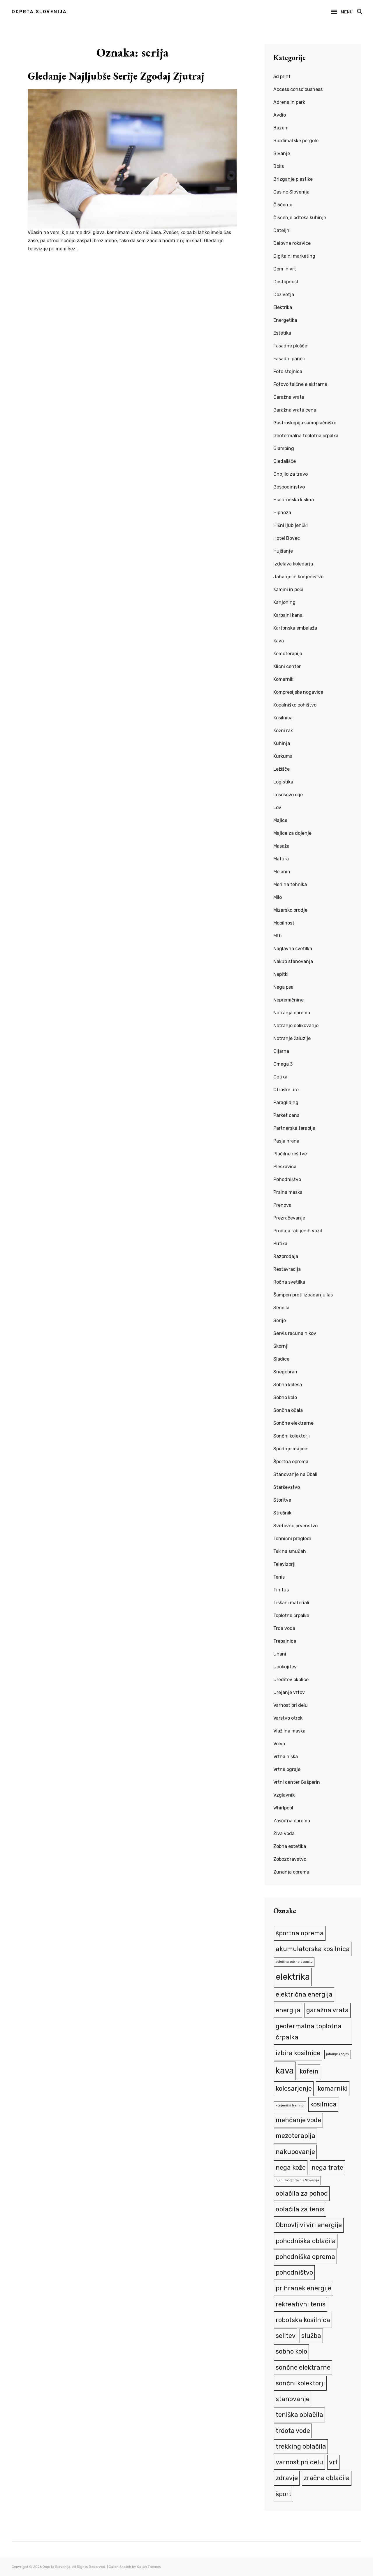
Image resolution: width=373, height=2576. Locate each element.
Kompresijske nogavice (298, 692)
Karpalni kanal (288, 615)
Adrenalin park (289, 102)
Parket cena (286, 1115)
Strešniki (283, 1513)
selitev (286, 2336)
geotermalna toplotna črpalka (309, 2032)
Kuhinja (282, 743)
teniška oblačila (299, 2415)
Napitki (281, 974)
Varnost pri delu (291, 1705)
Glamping (284, 448)
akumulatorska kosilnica (313, 1949)
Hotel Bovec (287, 538)
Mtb (277, 936)
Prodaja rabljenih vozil (298, 1231)
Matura (281, 859)
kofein (309, 2071)
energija (288, 2010)
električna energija (304, 1994)
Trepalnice (285, 1641)
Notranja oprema (292, 1013)
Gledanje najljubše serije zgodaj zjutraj (116, 76)
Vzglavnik (284, 1795)
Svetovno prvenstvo (295, 1526)
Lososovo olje (288, 795)
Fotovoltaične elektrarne (300, 384)
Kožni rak (283, 731)
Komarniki (284, 679)
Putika (280, 1244)
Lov (277, 808)
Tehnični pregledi (292, 1539)
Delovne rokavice (292, 243)
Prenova (282, 1205)
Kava (279, 641)
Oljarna (281, 1051)
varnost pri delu (299, 2462)
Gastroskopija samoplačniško (305, 423)
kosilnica (323, 2104)
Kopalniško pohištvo (295, 705)
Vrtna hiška (286, 1757)
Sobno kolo (285, 1397)
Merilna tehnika (290, 884)
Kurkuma (283, 756)
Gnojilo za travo (291, 474)
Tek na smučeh (290, 1551)
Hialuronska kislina (294, 500)
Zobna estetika (290, 1846)
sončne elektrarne (303, 2367)
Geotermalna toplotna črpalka (306, 436)
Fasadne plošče (290, 346)
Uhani (280, 1654)
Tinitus (281, 1590)
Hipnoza (282, 513)
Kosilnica (283, 718)
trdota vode (293, 2431)
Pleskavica (285, 1167)
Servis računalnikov (295, 1333)
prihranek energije (303, 2288)
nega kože (291, 2168)
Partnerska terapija (294, 1128)
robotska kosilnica (303, 2320)
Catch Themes (149, 2567)
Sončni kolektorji (292, 1436)
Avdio (280, 115)
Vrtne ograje (287, 1769)
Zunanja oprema (291, 1872)
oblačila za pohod (302, 2193)
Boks (279, 166)
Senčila (281, 1308)
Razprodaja (286, 1256)
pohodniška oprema (305, 2257)
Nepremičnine (288, 1000)
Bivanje (282, 153)
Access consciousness (298, 89)
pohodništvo (294, 2272)
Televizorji (284, 1564)
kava (285, 2071)
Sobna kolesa (288, 1385)
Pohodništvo (287, 1179)
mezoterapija (295, 2136)
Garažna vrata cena (295, 410)
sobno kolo (291, 2351)
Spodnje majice (290, 1449)
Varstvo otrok (288, 1718)
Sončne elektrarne (293, 1423)
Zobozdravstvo (290, 1859)
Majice (280, 820)
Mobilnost (284, 923)
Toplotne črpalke (291, 1615)
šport (284, 2494)
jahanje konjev (338, 2054)
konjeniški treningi (290, 2105)
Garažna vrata (289, 397)
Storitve (282, 1500)
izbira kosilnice (298, 2053)
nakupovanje (295, 2152)
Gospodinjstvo (289, 487)
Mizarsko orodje (290, 910)
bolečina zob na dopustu (294, 1962)
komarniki (333, 2089)
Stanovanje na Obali (295, 1474)
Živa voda (284, 1833)
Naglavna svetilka (293, 949)
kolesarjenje (294, 2089)
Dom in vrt (285, 269)
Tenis (279, 1577)
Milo (278, 897)
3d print (282, 77)
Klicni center (287, 666)
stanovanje (293, 2399)
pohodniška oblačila (306, 2241)
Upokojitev (285, 1667)
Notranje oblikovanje (296, 1026)
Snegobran (285, 1372)
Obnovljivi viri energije (309, 2225)
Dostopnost (286, 282)
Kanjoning (284, 602)
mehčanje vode (298, 2120)
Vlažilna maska (289, 1731)
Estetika (282, 333)
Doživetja (284, 295)
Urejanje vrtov (289, 1692)
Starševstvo (287, 1487)
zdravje (287, 2478)
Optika (280, 1077)
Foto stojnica (288, 371)
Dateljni (282, 230)
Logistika (283, 782)
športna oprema (300, 1933)
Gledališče (285, 461)
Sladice (281, 1359)
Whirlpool (283, 1808)
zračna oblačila (327, 2478)
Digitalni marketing (294, 256)
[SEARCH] (359, 12)
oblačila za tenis (300, 2209)
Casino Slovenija (291, 192)
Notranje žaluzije (292, 1038)
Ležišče (281, 769)
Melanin (282, 872)
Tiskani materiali (291, 1603)
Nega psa (283, 987)
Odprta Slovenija (39, 12)
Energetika (285, 320)
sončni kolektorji (300, 2383)
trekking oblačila (301, 2446)
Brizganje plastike (293, 179)
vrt (333, 2462)
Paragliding (286, 1102)
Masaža (281, 846)
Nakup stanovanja (293, 961)
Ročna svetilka (289, 1282)
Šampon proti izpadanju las (303, 1295)
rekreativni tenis (301, 2304)
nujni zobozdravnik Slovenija (297, 2180)
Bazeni (281, 128)
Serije (280, 1320)
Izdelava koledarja (293, 564)
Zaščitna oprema (292, 1821)
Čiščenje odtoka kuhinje (300, 218)
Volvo (279, 1744)
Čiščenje (283, 205)
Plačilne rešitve (290, 1154)
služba (311, 2336)
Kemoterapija (288, 654)
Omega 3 (283, 1064)
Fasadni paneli (289, 359)
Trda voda (284, 1628)
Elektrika (283, 307)
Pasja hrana (286, 1141)
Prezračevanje (289, 1218)
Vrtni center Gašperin (297, 1782)
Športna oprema (291, 1462)
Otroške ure (286, 1090)
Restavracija (287, 1269)
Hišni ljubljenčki (291, 525)
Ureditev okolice (291, 1680)
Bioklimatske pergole (296, 141)
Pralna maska (288, 1192)
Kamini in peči (288, 589)
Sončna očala (288, 1410)
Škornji (281, 1346)
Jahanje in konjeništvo (298, 577)
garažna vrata (328, 2010)
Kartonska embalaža (295, 628)
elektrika (293, 1977)
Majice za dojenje (292, 833)
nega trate (327, 2168)
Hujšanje (283, 551)
